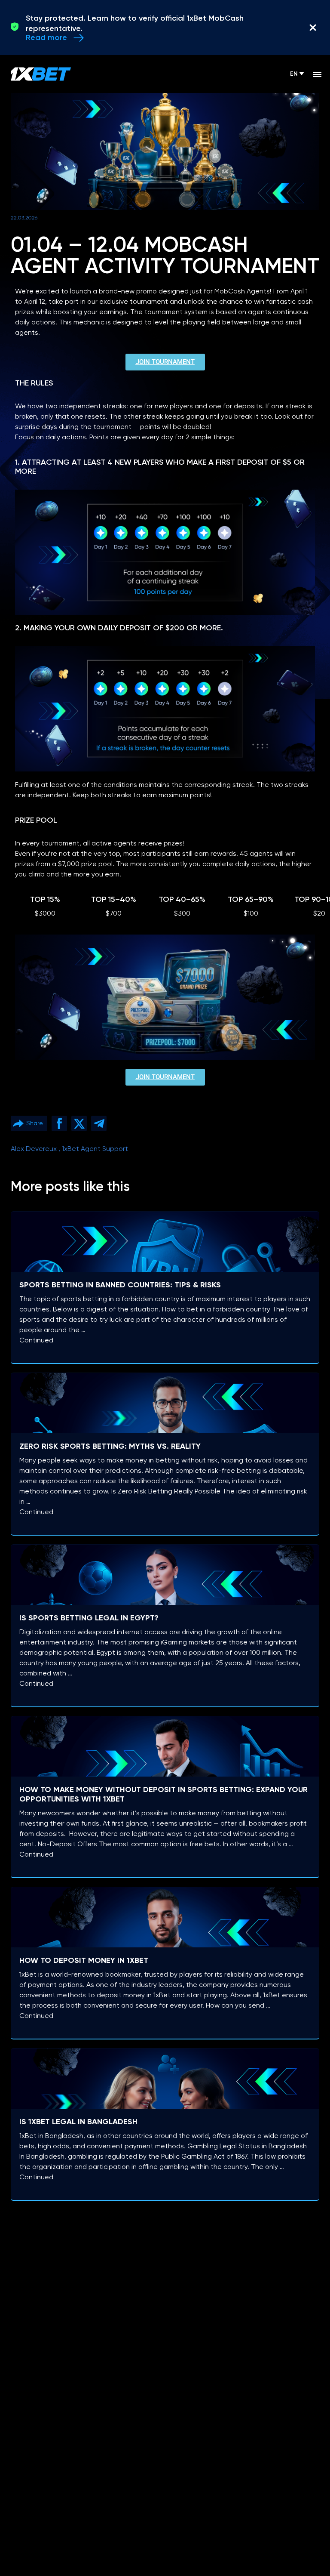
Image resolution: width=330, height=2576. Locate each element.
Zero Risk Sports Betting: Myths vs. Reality (110, 1447)
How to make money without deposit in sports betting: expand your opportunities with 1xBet (163, 1795)
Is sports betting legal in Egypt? (89, 1618)
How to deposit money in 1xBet (84, 1961)
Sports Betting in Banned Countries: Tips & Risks (120, 1285)
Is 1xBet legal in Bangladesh (78, 2122)
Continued (36, 1341)
